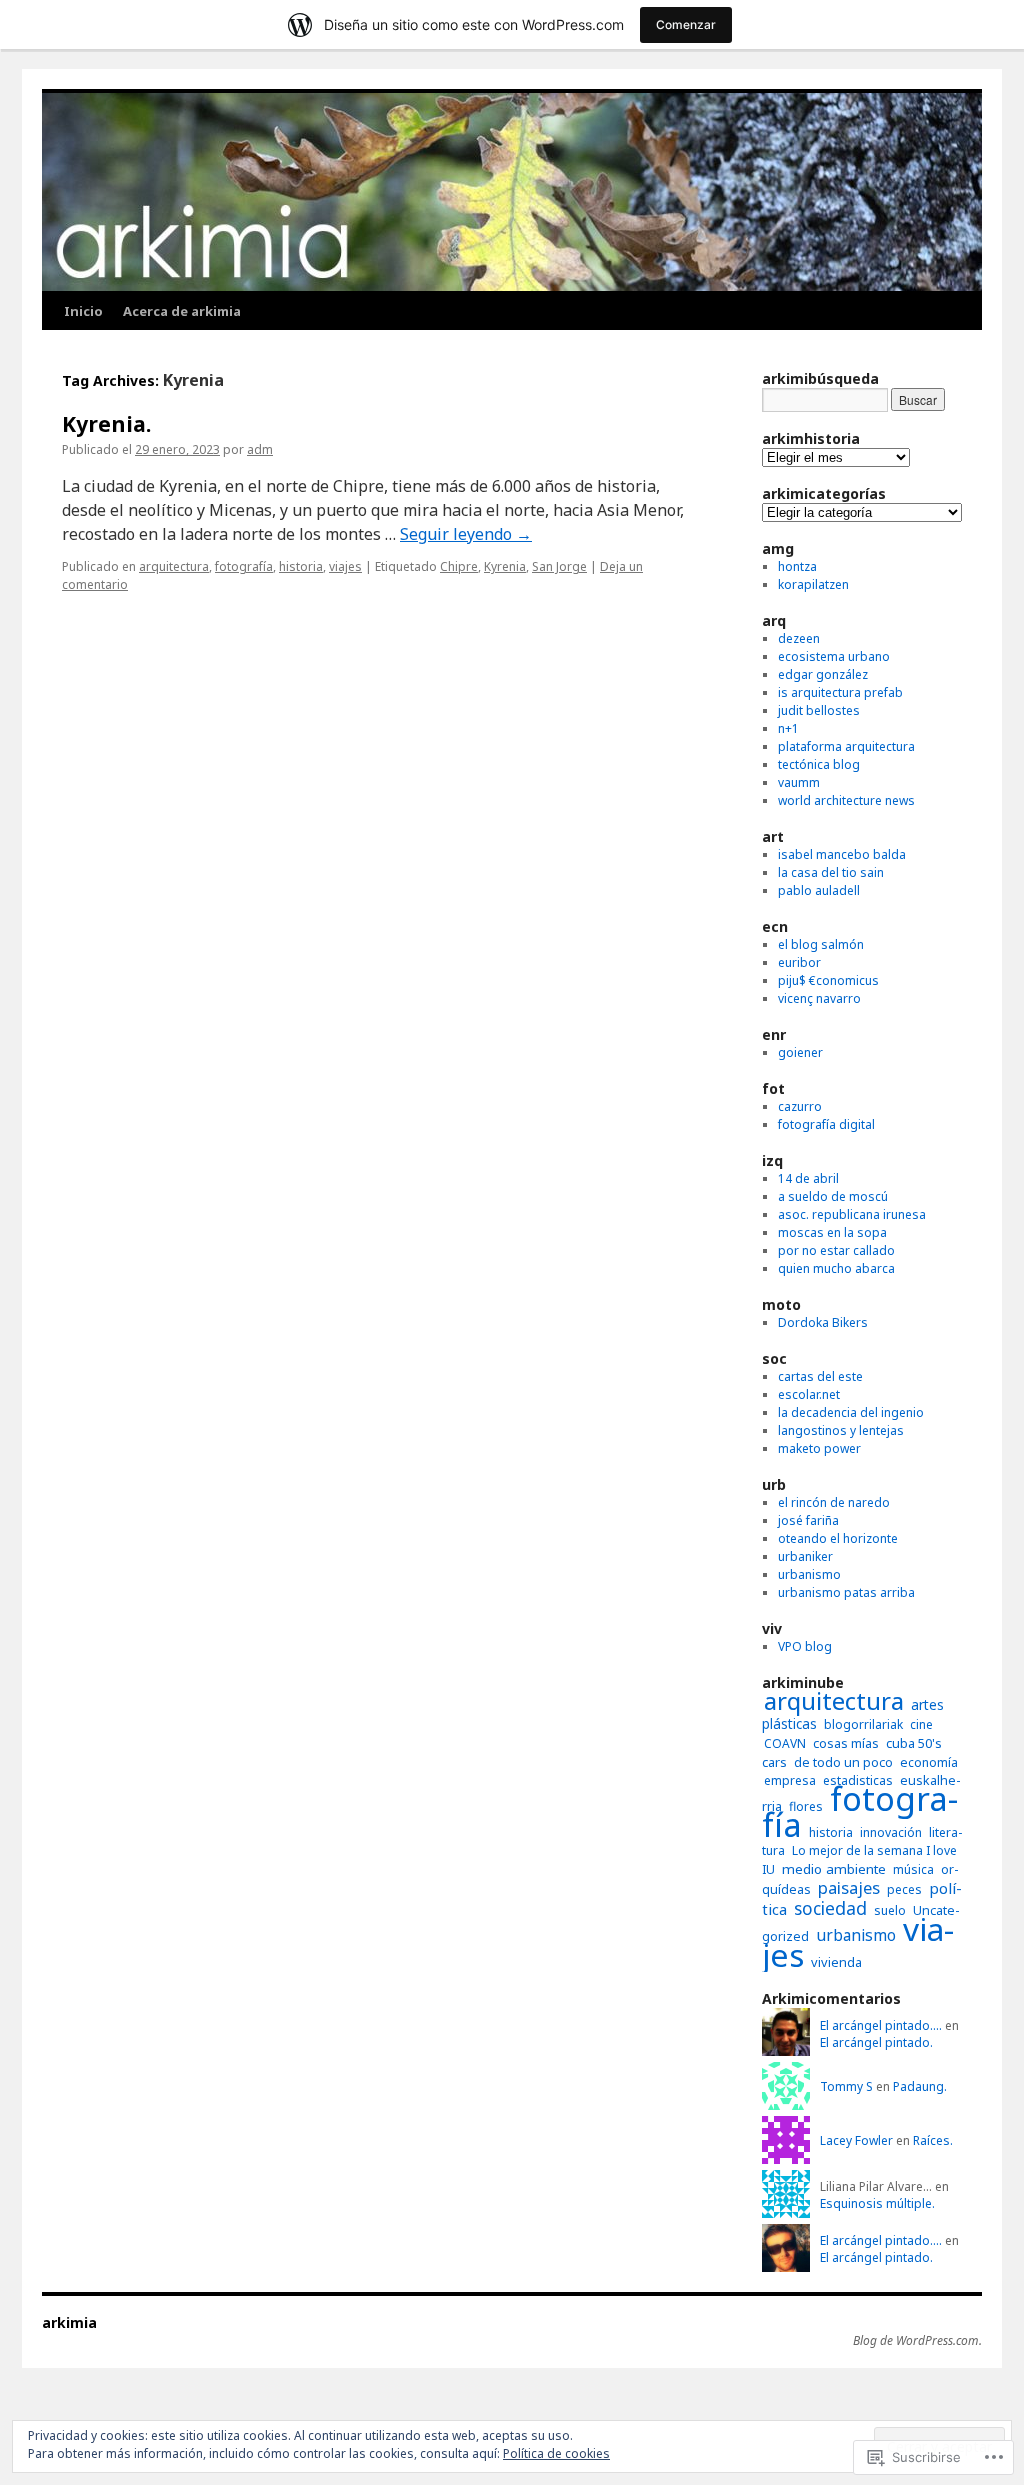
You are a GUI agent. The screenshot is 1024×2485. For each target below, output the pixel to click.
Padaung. (920, 2086)
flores (806, 1806)
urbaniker (805, 1556)
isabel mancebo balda (842, 854)
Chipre (459, 566)
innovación (891, 1832)
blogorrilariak (863, 1724)
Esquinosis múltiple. (877, 2203)
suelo (890, 1910)
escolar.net (809, 1394)
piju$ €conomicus (828, 980)
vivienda (836, 1962)
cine (921, 1724)
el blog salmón (821, 944)
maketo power (819, 1448)
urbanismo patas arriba (846, 1592)
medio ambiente (834, 1869)
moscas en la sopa (832, 1232)
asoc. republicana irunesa (852, 1214)
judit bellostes (819, 710)
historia (301, 566)
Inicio (83, 311)
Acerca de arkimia (182, 311)
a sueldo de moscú (833, 1196)
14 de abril (808, 1178)
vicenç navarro (819, 998)
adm (260, 449)
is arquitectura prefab (840, 692)
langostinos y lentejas (841, 1430)
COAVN (785, 1743)
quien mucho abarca (836, 1268)
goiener (800, 1052)
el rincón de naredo (834, 1502)
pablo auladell (819, 890)
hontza (797, 566)
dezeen (799, 638)
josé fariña (808, 1520)
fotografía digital (826, 1124)
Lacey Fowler (856, 2140)
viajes (345, 566)
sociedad (830, 1908)
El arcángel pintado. (876, 2042)
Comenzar (686, 24)
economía (929, 1762)
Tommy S (846, 2086)
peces (904, 1889)
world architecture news (846, 800)
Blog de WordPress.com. (917, 2341)
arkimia (69, 2322)
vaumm (799, 782)
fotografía (244, 566)
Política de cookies (556, 2453)
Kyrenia (505, 566)
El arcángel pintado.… (881, 2025)
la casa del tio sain (831, 872)
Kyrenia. (106, 424)
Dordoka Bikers (823, 1322)
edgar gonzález (823, 674)
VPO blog (805, 1646)
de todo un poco (843, 1762)
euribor (799, 962)
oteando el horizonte (838, 1538)
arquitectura (174, 566)
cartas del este (820, 1376)
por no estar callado (836, 1250)
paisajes (849, 1887)
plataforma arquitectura (846, 746)
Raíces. (933, 2140)
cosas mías (846, 1743)
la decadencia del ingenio (851, 1412)
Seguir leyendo (466, 534)
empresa (790, 1780)
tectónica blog (819, 764)
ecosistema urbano (834, 656)
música (913, 1869)
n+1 (788, 728)
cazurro (800, 1106)
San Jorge (559, 566)
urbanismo (809, 1574)
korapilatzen (813, 584)
